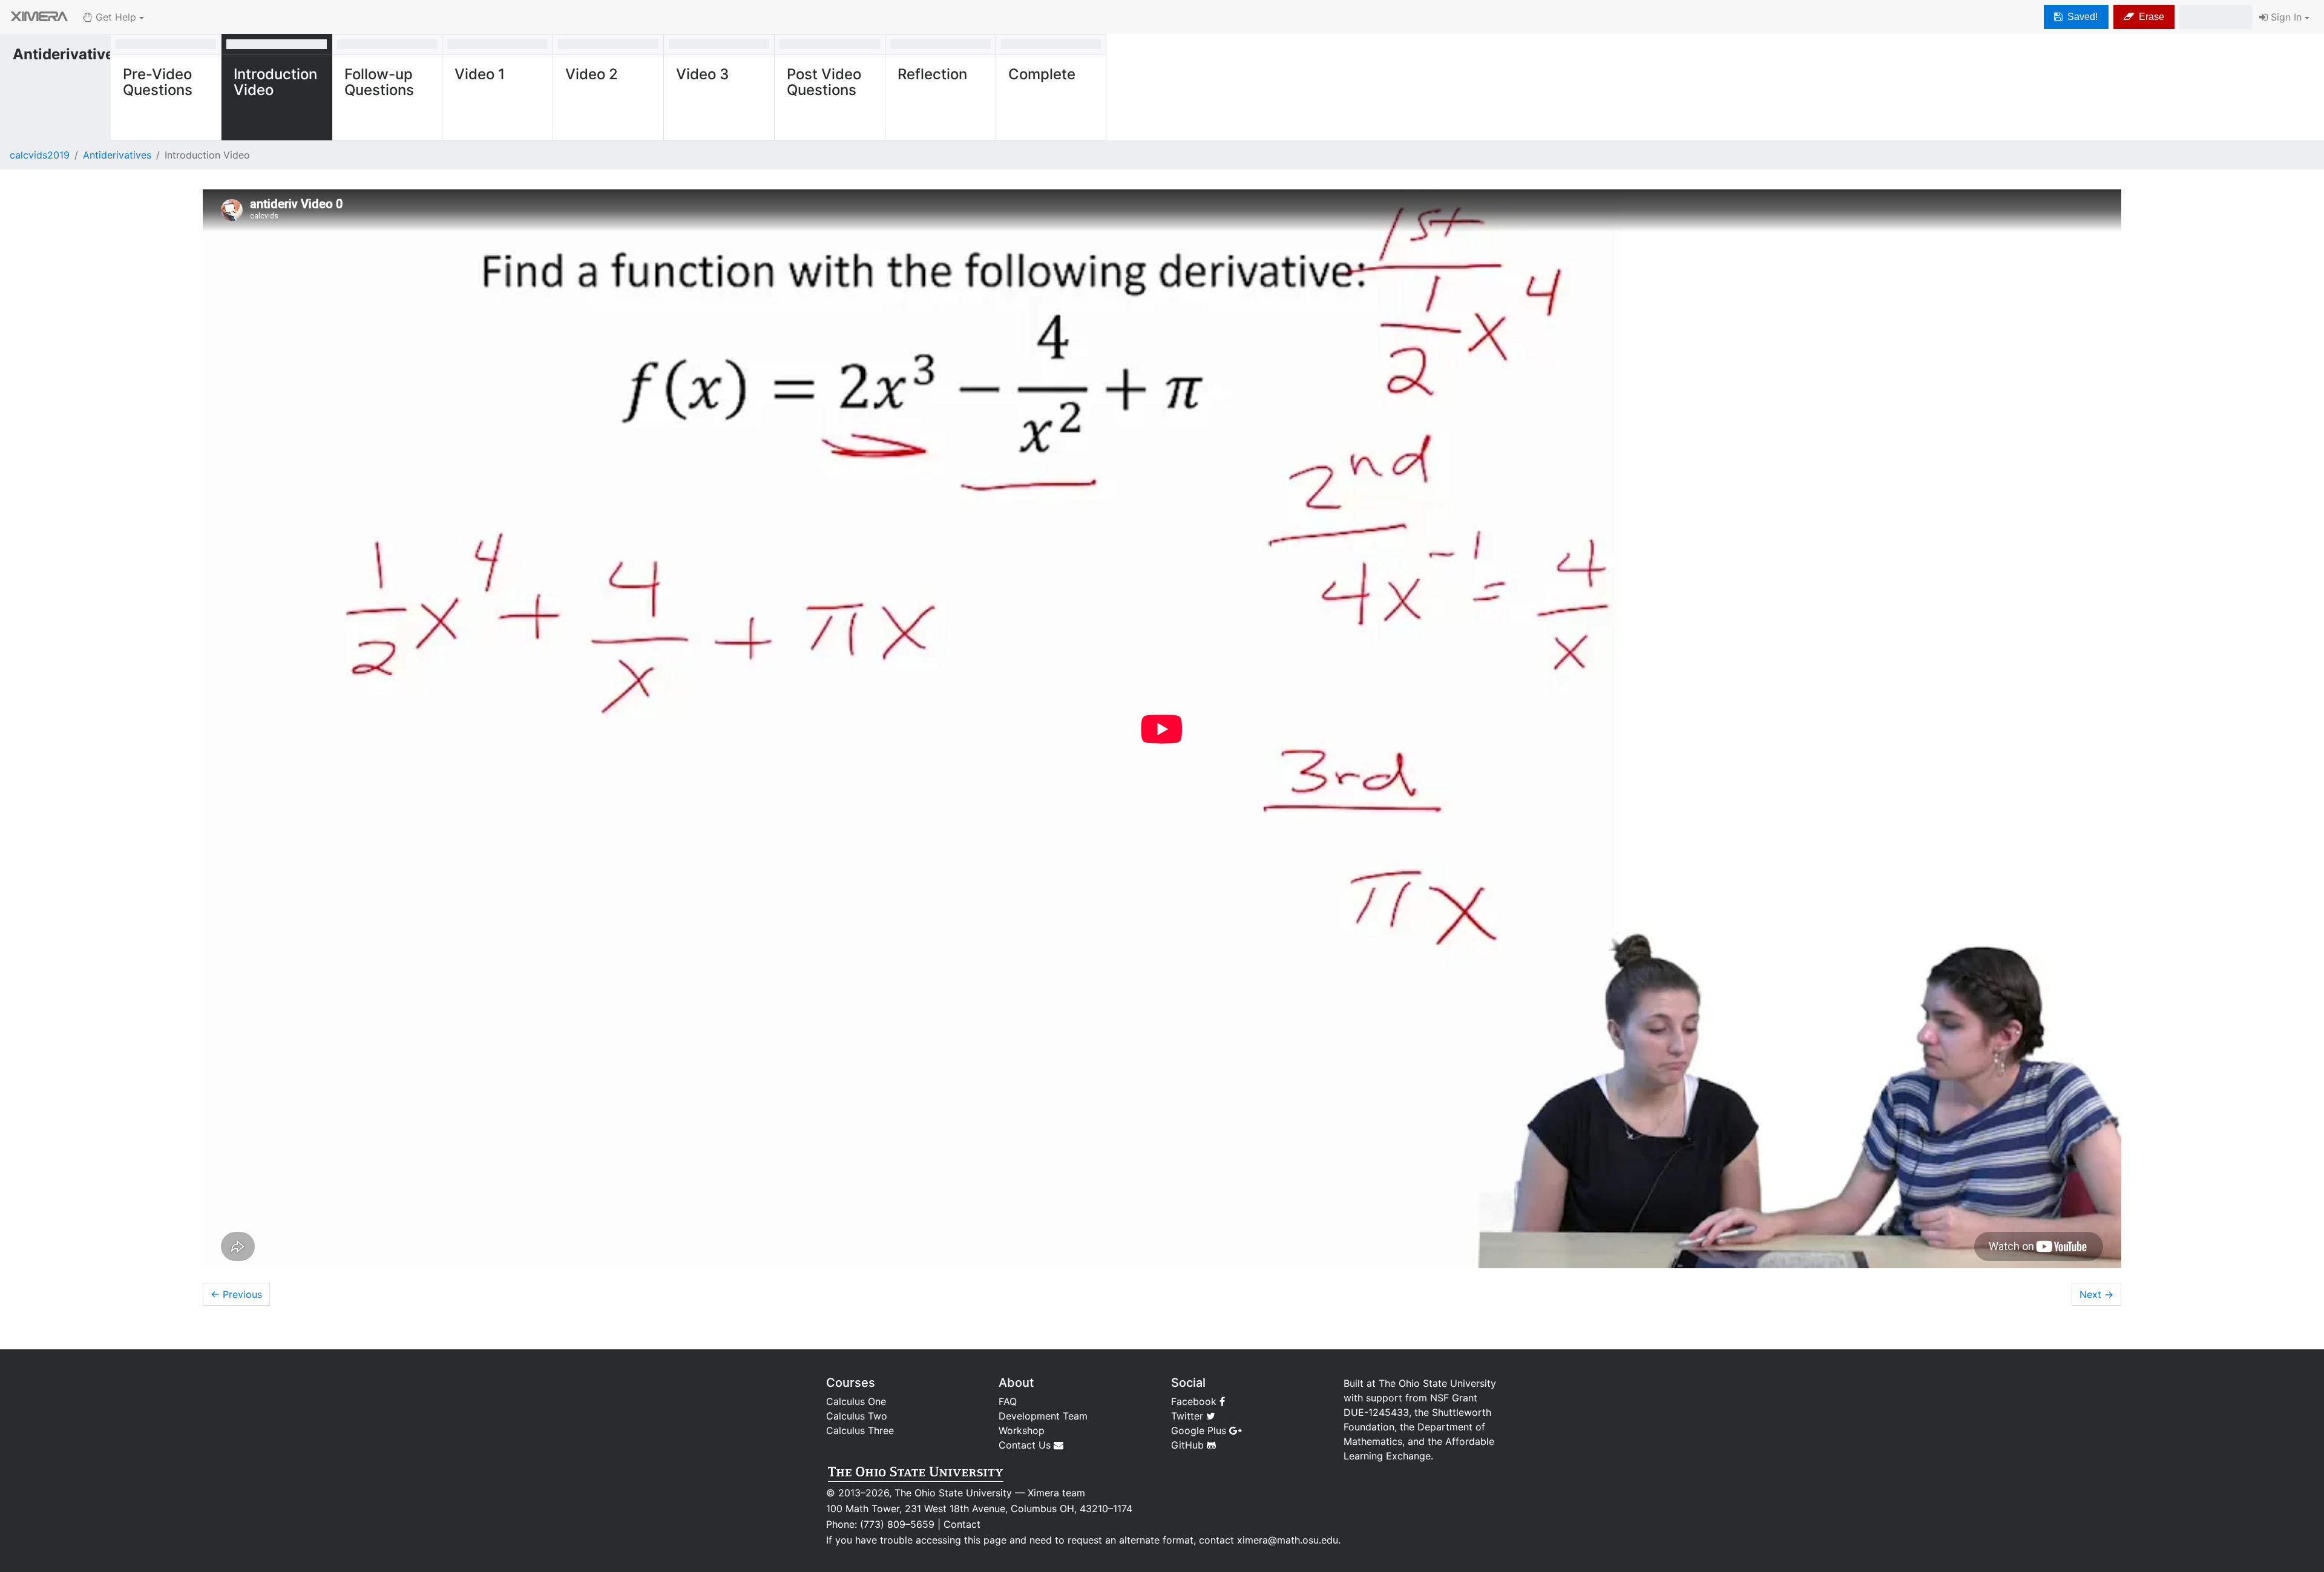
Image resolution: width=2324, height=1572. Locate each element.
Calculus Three (860, 1430)
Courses (851, 1383)
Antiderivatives (117, 155)
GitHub (1189, 1445)
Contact (962, 1524)
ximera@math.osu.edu (1288, 1540)
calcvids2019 (40, 155)
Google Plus (1200, 1430)
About (1016, 1383)
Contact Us (1026, 1445)
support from (1397, 1398)
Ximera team (1056, 1493)
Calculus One (856, 1401)
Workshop (1022, 1430)
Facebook (1195, 1401)
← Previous (236, 1294)
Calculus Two (857, 1416)
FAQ (1008, 1401)
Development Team (1043, 1416)
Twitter (1189, 1416)
